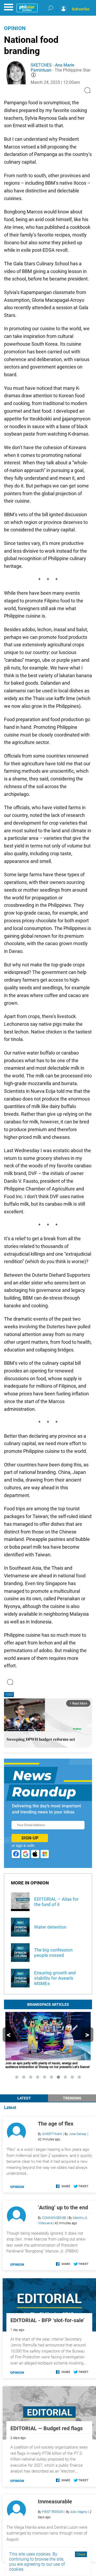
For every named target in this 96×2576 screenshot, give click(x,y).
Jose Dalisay (78, 2134)
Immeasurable (55, 2501)
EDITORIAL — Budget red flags (47, 2428)
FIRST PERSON (53, 2512)
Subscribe (81, 9)
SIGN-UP (30, 1838)
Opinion (15, 28)
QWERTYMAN (52, 2134)
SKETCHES (41, 65)
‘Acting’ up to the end (63, 2207)
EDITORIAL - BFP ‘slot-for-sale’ (47, 2320)
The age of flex (56, 2124)
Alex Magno (79, 2512)
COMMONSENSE (54, 2218)
